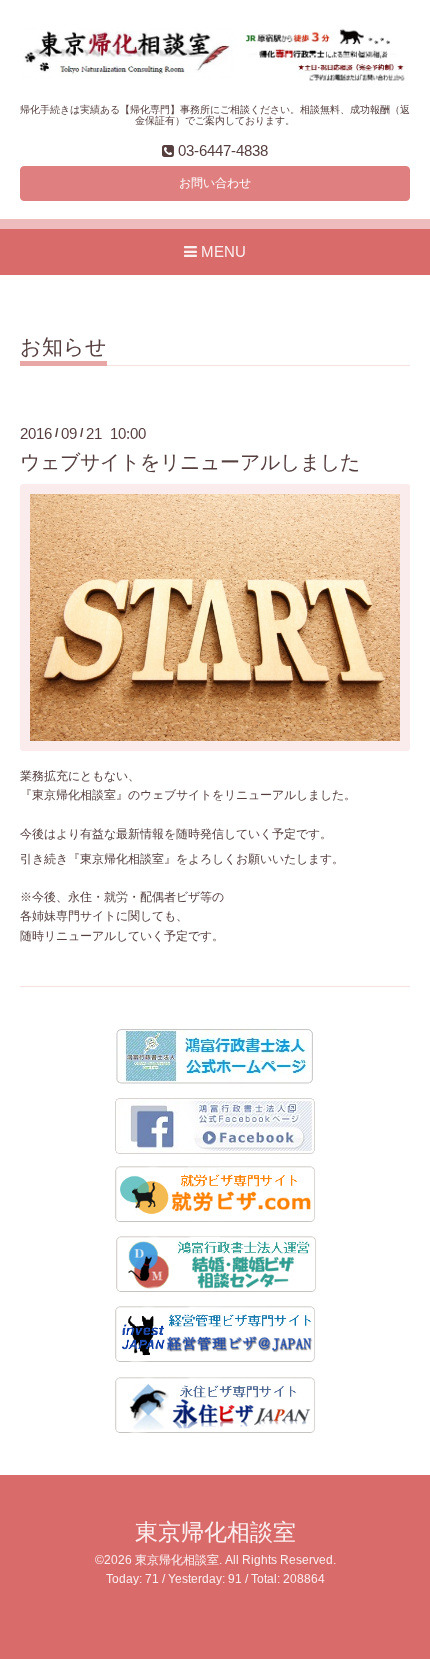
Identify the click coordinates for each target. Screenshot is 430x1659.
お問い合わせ (215, 183)
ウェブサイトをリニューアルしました (190, 462)
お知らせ (63, 347)
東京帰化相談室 (215, 1532)
